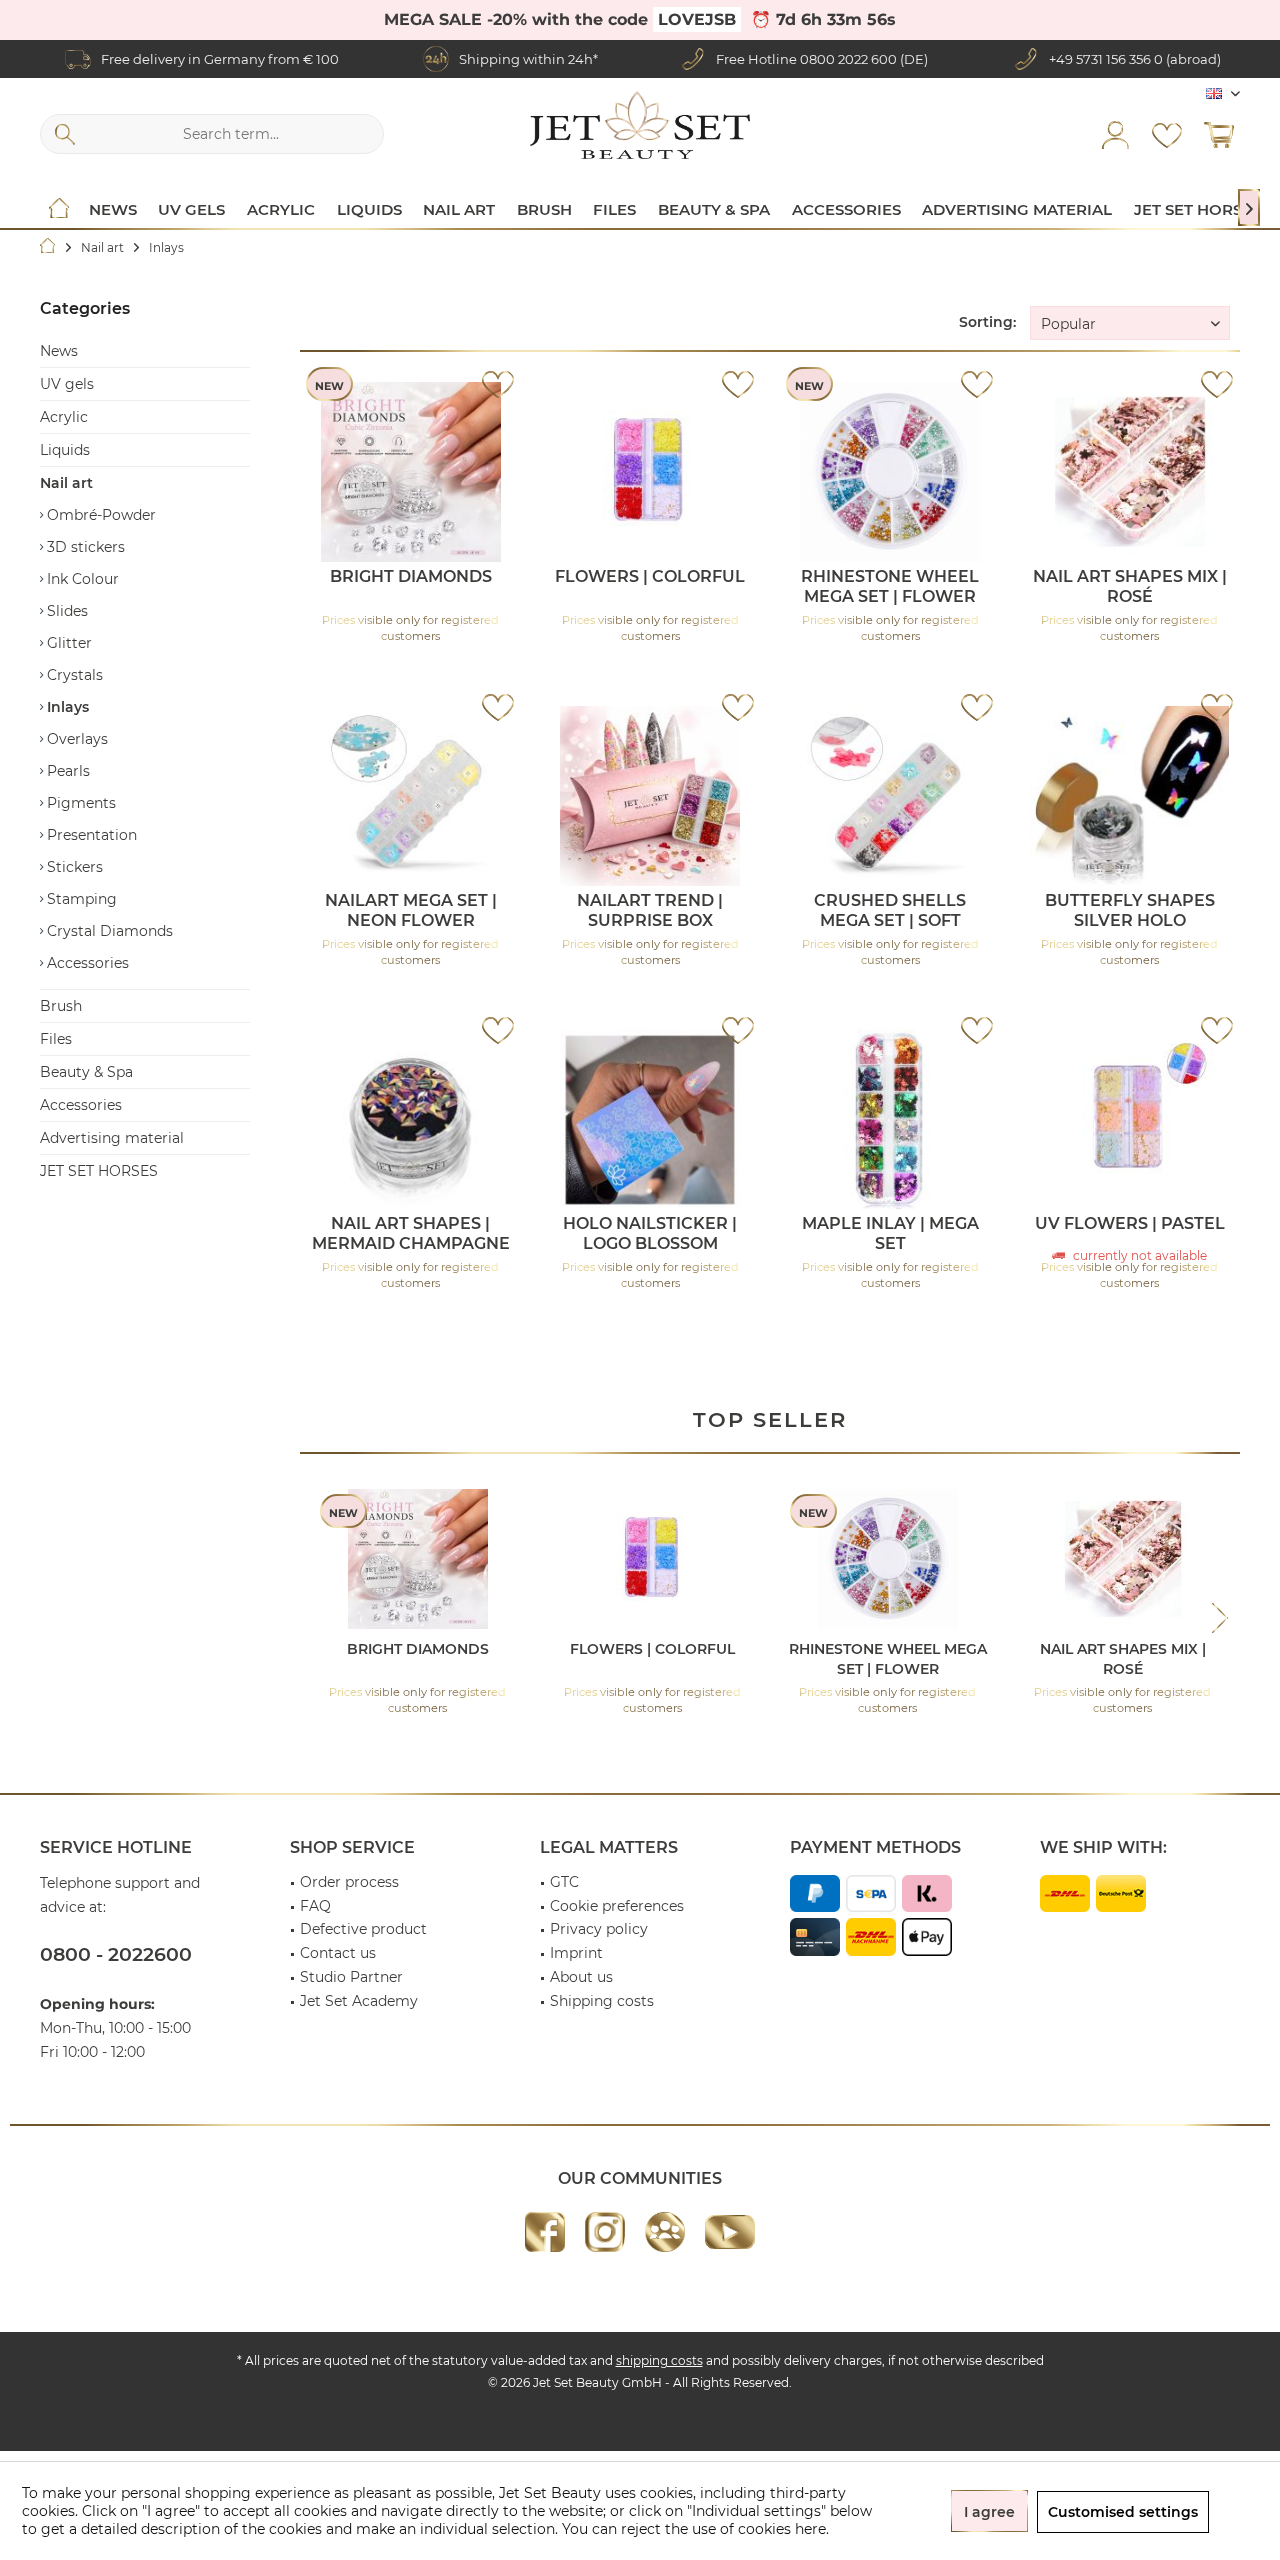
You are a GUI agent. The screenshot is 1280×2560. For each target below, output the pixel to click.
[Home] (59, 210)
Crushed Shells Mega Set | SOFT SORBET (890, 911)
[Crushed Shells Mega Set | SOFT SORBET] (890, 796)
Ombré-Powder (99, 515)
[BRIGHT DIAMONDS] (410, 472)
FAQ (315, 1906)
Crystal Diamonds (108, 931)
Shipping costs (602, 2001)
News (59, 351)
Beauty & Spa (86, 1072)
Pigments (79, 803)
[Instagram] (605, 2232)
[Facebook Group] (665, 2232)
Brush (61, 1006)
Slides (65, 611)
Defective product (363, 1929)
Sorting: (987, 322)
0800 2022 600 (848, 59)
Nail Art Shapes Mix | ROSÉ (1130, 586)
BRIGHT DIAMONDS (411, 576)
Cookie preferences (617, 1906)
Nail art (66, 483)
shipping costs (659, 2360)
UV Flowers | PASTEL (1130, 1223)
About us (581, 1977)
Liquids (65, 450)
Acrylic (64, 417)
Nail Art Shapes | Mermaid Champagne (411, 1233)
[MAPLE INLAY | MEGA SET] (890, 1119)
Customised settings (1123, 2512)
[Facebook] (545, 2232)
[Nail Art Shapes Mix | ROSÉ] (1129, 472)
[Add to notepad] (498, 384)
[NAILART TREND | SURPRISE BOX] (650, 796)
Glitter (67, 643)
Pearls (66, 771)
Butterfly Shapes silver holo (1130, 910)
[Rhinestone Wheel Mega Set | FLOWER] (890, 472)
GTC (564, 1882)
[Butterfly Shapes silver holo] (1129, 796)
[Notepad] (1167, 134)
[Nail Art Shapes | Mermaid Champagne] (410, 1119)
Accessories (86, 963)
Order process (349, 1882)
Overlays (75, 739)
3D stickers (84, 547)
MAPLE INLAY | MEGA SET (890, 1233)
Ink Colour (81, 579)
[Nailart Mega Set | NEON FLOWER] (410, 796)
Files (56, 1039)
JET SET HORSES (99, 1171)
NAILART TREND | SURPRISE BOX (650, 910)
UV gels (67, 384)
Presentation (90, 835)
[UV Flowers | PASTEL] (1129, 1119)
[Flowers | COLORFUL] (650, 472)
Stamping (80, 899)
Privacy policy (599, 1929)
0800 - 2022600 (116, 1954)
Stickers (73, 867)
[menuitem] (1219, 134)
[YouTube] (730, 2232)
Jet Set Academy (359, 2001)
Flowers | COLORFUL (650, 576)
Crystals (73, 675)
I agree (989, 2512)
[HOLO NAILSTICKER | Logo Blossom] (650, 1119)
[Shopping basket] (1219, 134)
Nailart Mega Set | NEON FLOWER (411, 910)
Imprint (576, 1953)
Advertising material (112, 1138)
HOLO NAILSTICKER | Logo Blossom (650, 1233)
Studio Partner (351, 1977)
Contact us (338, 1953)
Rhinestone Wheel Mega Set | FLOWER (890, 586)
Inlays (66, 707)
